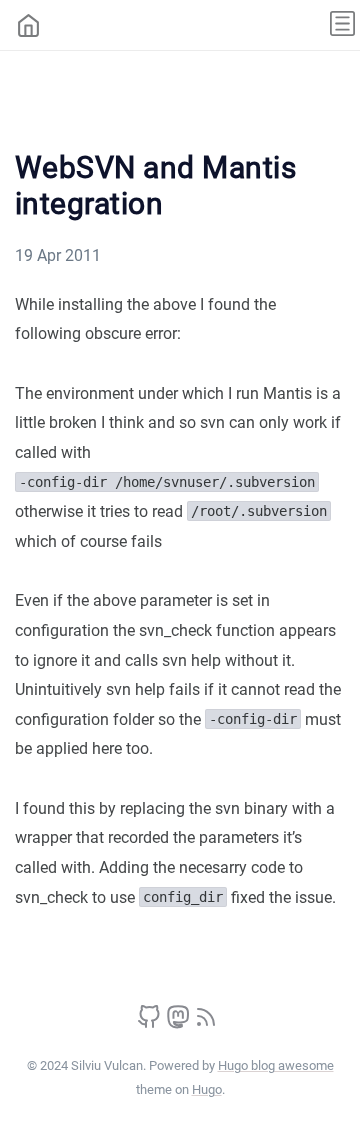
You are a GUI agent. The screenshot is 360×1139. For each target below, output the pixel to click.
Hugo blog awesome (276, 1065)
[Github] (149, 1023)
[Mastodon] (178, 1023)
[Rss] (206, 1023)
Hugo (207, 1089)
